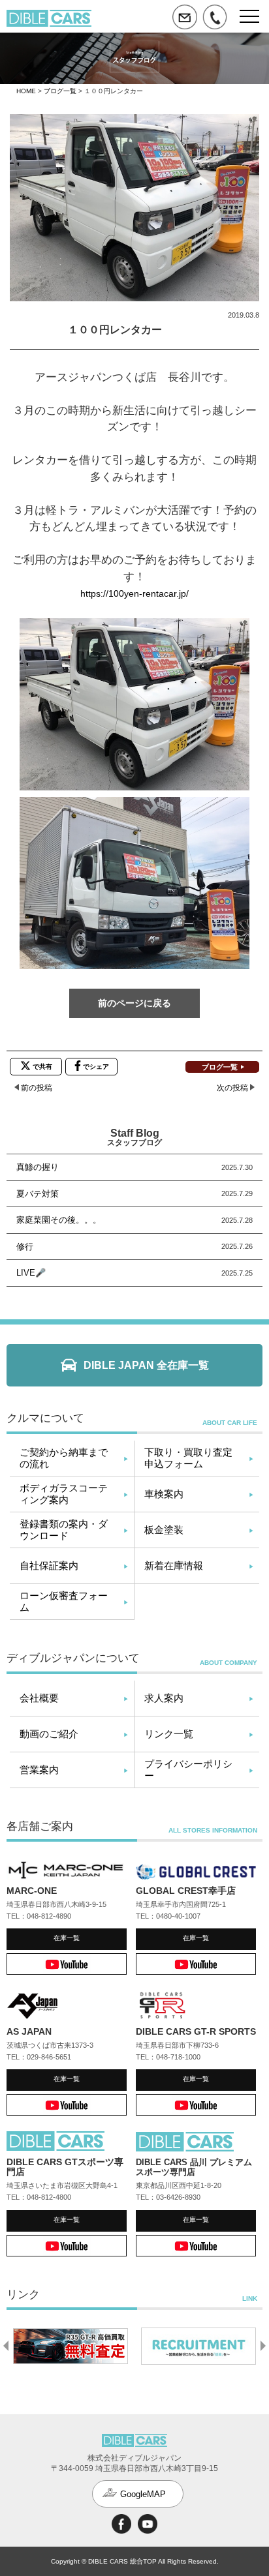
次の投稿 (232, 1088)
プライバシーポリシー (188, 1770)
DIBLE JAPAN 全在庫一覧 (146, 1365)
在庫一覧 (67, 1938)
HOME (26, 91)
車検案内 (164, 1494)
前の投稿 (37, 1088)
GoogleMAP (143, 2494)
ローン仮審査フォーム (64, 1601)
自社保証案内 (49, 1565)
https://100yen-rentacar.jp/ (134, 593)
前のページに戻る (134, 1003)
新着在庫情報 (174, 1565)
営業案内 (39, 1770)
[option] (64, 2346)
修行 (25, 1247)
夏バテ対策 (38, 1194)
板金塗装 (164, 1530)
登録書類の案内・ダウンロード (64, 1530)
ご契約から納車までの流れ (64, 1458)
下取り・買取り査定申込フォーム (188, 1458)
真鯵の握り (38, 1167)
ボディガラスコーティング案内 (64, 1494)
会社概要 (39, 1698)
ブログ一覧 (60, 91)
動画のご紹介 (49, 1734)
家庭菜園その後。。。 (59, 1220)
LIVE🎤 (31, 1273)
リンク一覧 (169, 1734)
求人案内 (164, 1698)
